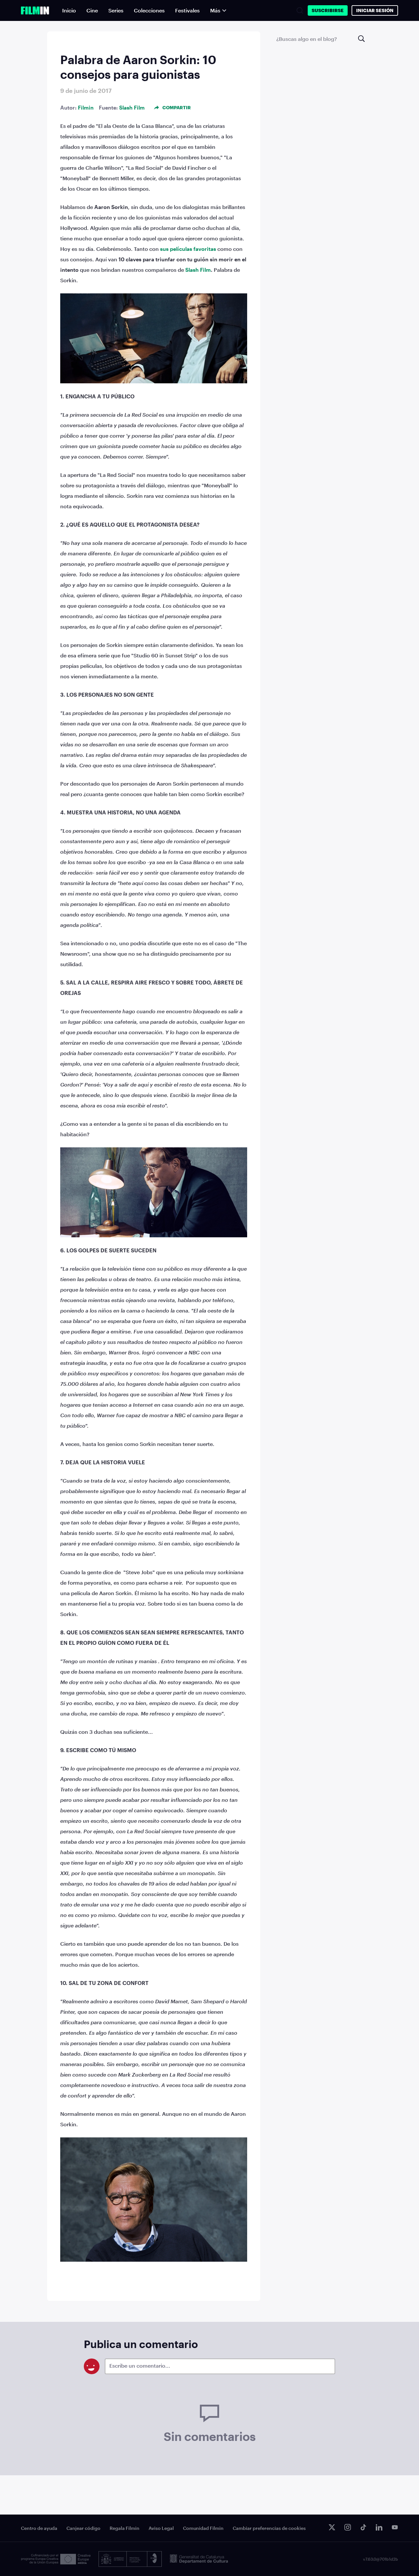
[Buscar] (300, 10)
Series (116, 10)
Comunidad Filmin (203, 2528)
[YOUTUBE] (395, 2527)
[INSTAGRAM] (348, 2527)
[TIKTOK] (363, 2527)
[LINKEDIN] (379, 2527)
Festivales (187, 10)
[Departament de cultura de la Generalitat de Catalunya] (199, 2559)
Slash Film (132, 107)
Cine (92, 10)
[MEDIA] (56, 2559)
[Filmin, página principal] (35, 10)
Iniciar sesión (375, 10)
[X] (332, 2527)
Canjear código (83, 2528)
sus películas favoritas (188, 249)
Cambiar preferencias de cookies (269, 2528)
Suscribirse (328, 10)
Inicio (69, 10)
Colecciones (149, 10)
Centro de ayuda (39, 2528)
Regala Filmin (125, 2528)
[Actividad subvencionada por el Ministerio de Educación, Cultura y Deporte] (130, 2559)
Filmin (86, 107)
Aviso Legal (161, 2528)
